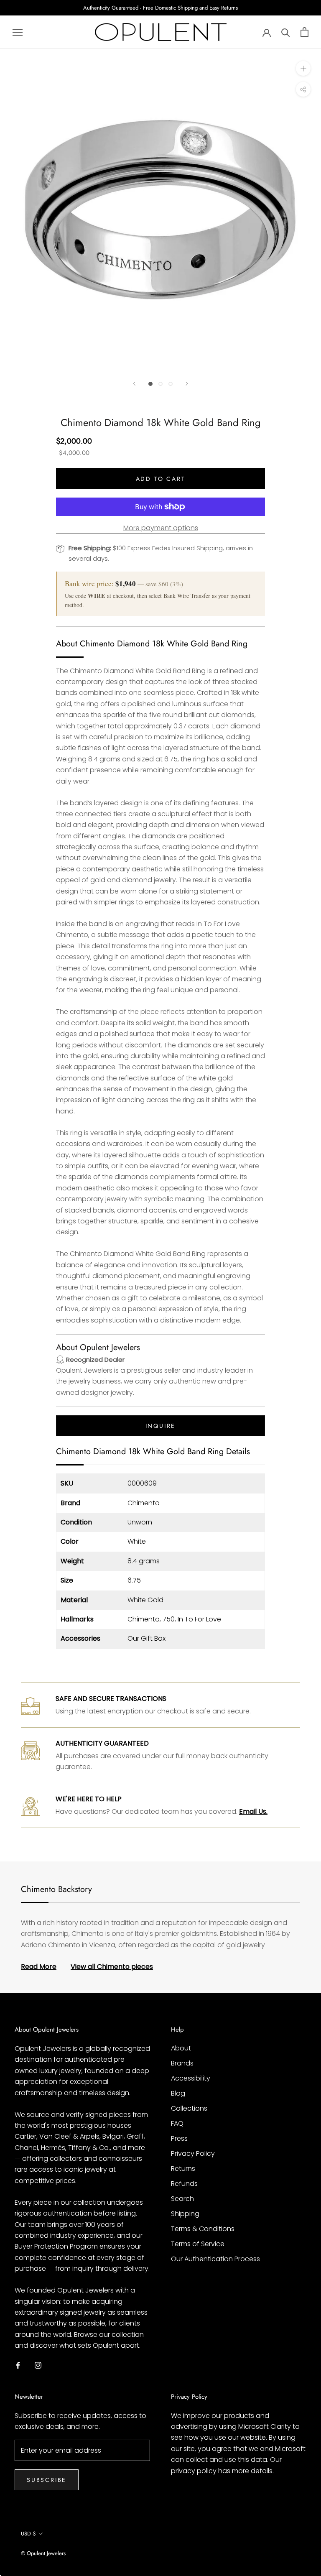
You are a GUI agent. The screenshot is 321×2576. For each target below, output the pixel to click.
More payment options (161, 528)
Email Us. (253, 1811)
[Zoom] (303, 68)
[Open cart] (304, 32)
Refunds (184, 2184)
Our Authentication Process (215, 2259)
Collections (189, 2108)
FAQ (177, 2123)
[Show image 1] (150, 384)
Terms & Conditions (203, 2229)
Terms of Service (198, 2244)
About (181, 2048)
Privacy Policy (193, 2153)
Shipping (185, 2214)
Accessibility (191, 2078)
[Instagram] (38, 2365)
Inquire (161, 1426)
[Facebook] (18, 2365)
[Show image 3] (171, 384)
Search (182, 2199)
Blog (178, 2093)
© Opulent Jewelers (43, 2553)
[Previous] (134, 384)
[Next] (187, 384)
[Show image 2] (160, 384)
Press (179, 2138)
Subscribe (47, 2480)
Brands (182, 2063)
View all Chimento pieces (112, 1967)
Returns (183, 2169)
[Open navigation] (18, 32)
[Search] (286, 32)
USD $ (28, 2534)
